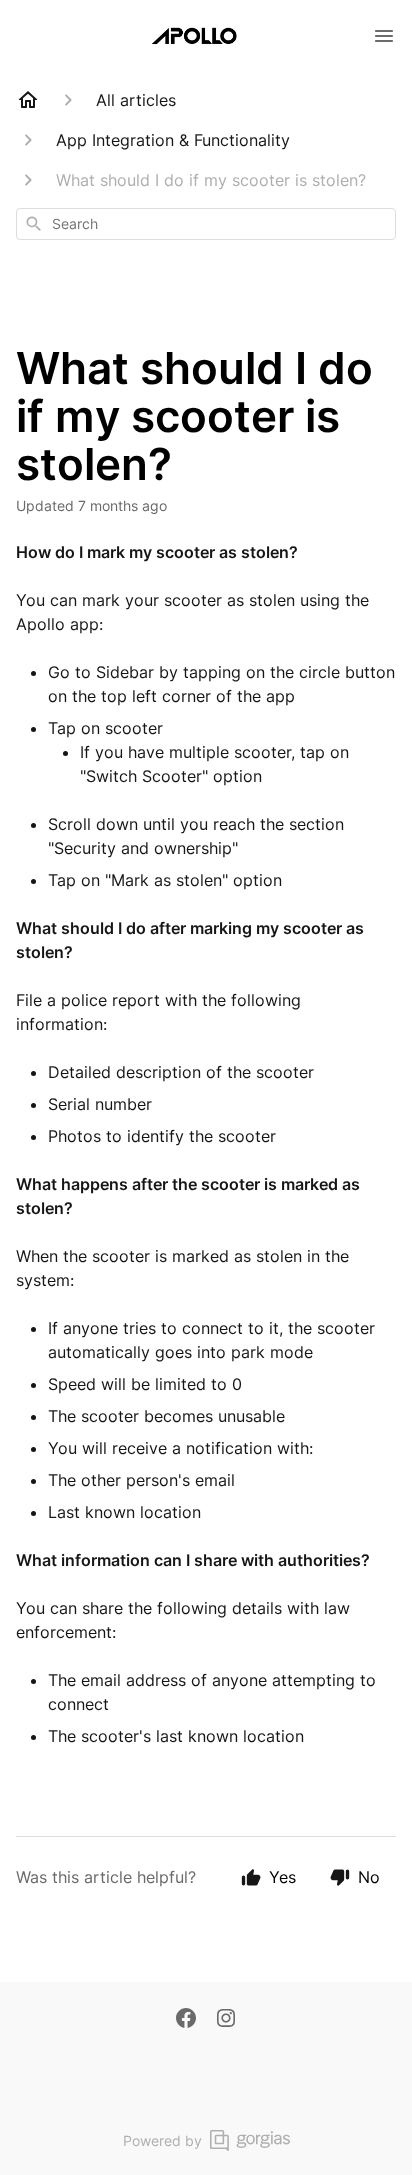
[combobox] (206, 224)
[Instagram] (226, 2020)
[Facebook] (186, 2020)
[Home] (28, 100)
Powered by (162, 2140)
